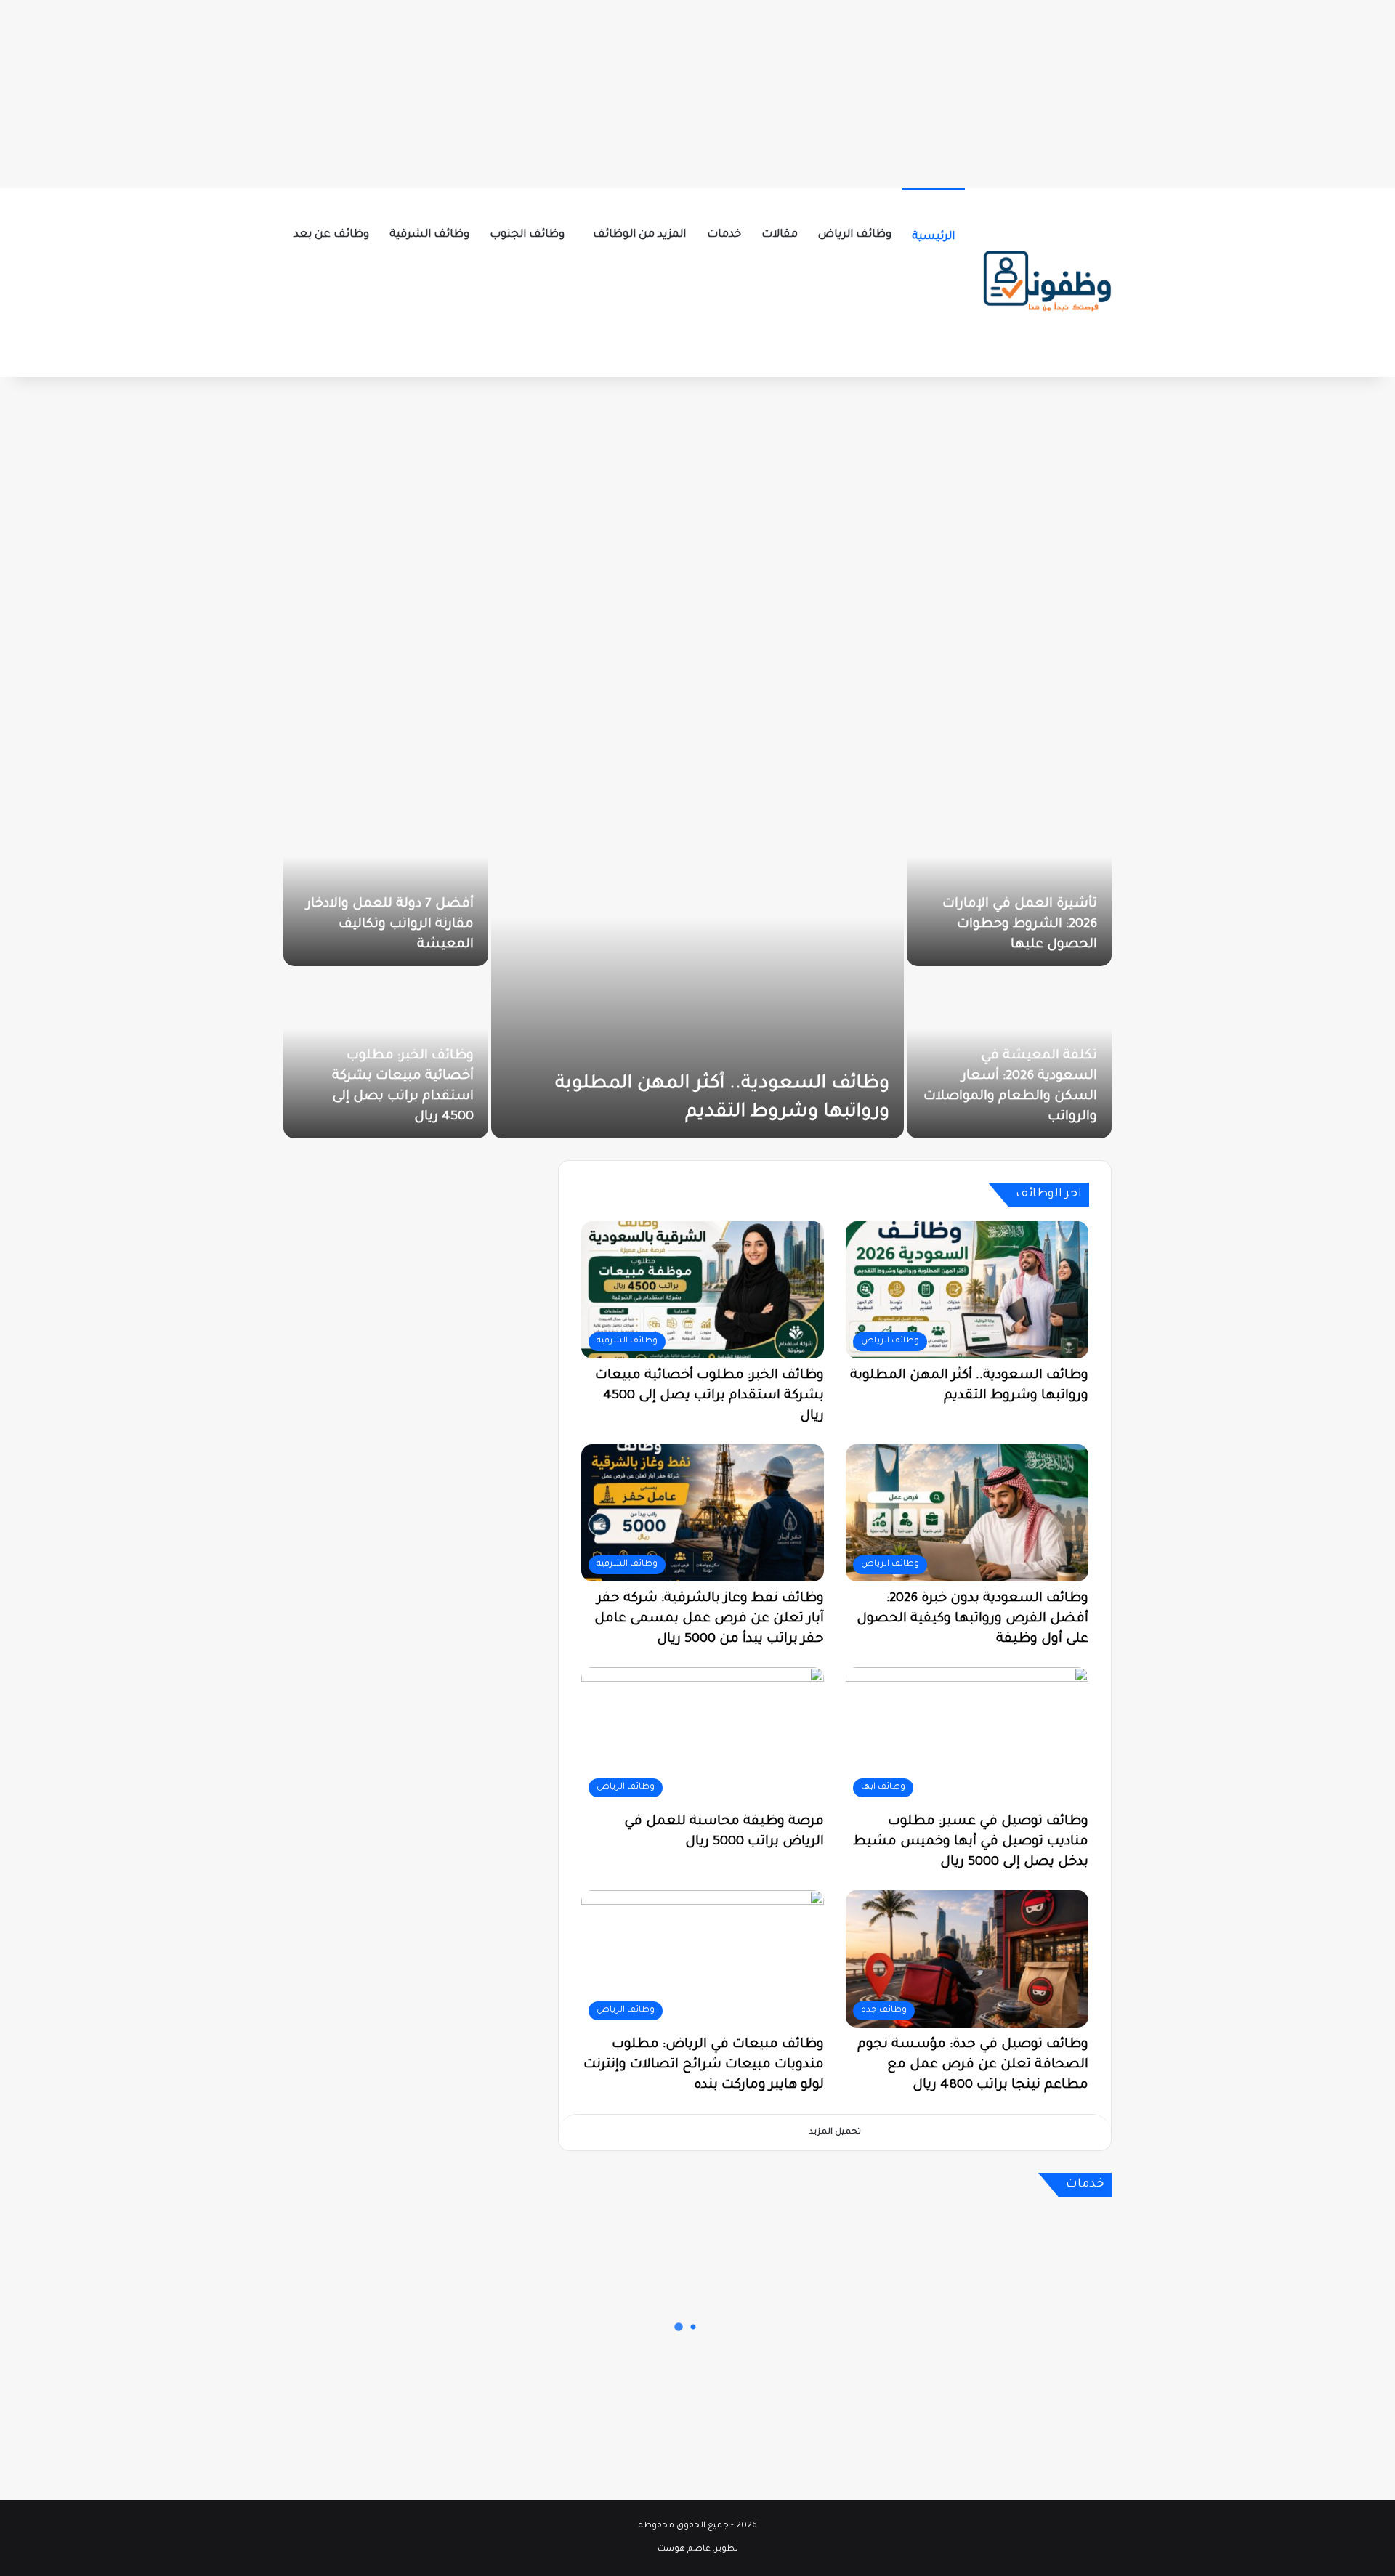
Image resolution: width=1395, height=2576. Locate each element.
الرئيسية (933, 237)
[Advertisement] (697, 91)
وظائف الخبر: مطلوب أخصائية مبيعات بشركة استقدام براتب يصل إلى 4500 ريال (709, 1396)
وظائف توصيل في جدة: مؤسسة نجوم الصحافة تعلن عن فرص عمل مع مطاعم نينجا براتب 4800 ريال (973, 2065)
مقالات (780, 235)
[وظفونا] (1046, 283)
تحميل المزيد (835, 2133)
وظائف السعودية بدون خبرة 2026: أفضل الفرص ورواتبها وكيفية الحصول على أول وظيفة (973, 1619)
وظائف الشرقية (429, 235)
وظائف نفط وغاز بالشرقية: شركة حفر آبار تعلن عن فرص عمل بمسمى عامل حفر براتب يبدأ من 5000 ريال (709, 1619)
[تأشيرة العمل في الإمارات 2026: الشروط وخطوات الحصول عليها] (1009, 882)
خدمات (724, 235)
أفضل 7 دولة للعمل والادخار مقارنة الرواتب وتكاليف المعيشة (390, 925)
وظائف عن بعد (331, 235)
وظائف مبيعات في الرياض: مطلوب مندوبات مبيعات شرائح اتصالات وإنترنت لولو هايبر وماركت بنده (704, 2065)
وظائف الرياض (855, 235)
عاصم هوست (684, 2549)
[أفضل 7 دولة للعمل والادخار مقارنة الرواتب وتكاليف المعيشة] (386, 882)
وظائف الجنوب (527, 235)
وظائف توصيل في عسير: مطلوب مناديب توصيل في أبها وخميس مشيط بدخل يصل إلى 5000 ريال (971, 1842)
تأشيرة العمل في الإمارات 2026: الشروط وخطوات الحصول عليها (1020, 925)
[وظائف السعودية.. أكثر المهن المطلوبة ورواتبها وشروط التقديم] (697, 968)
